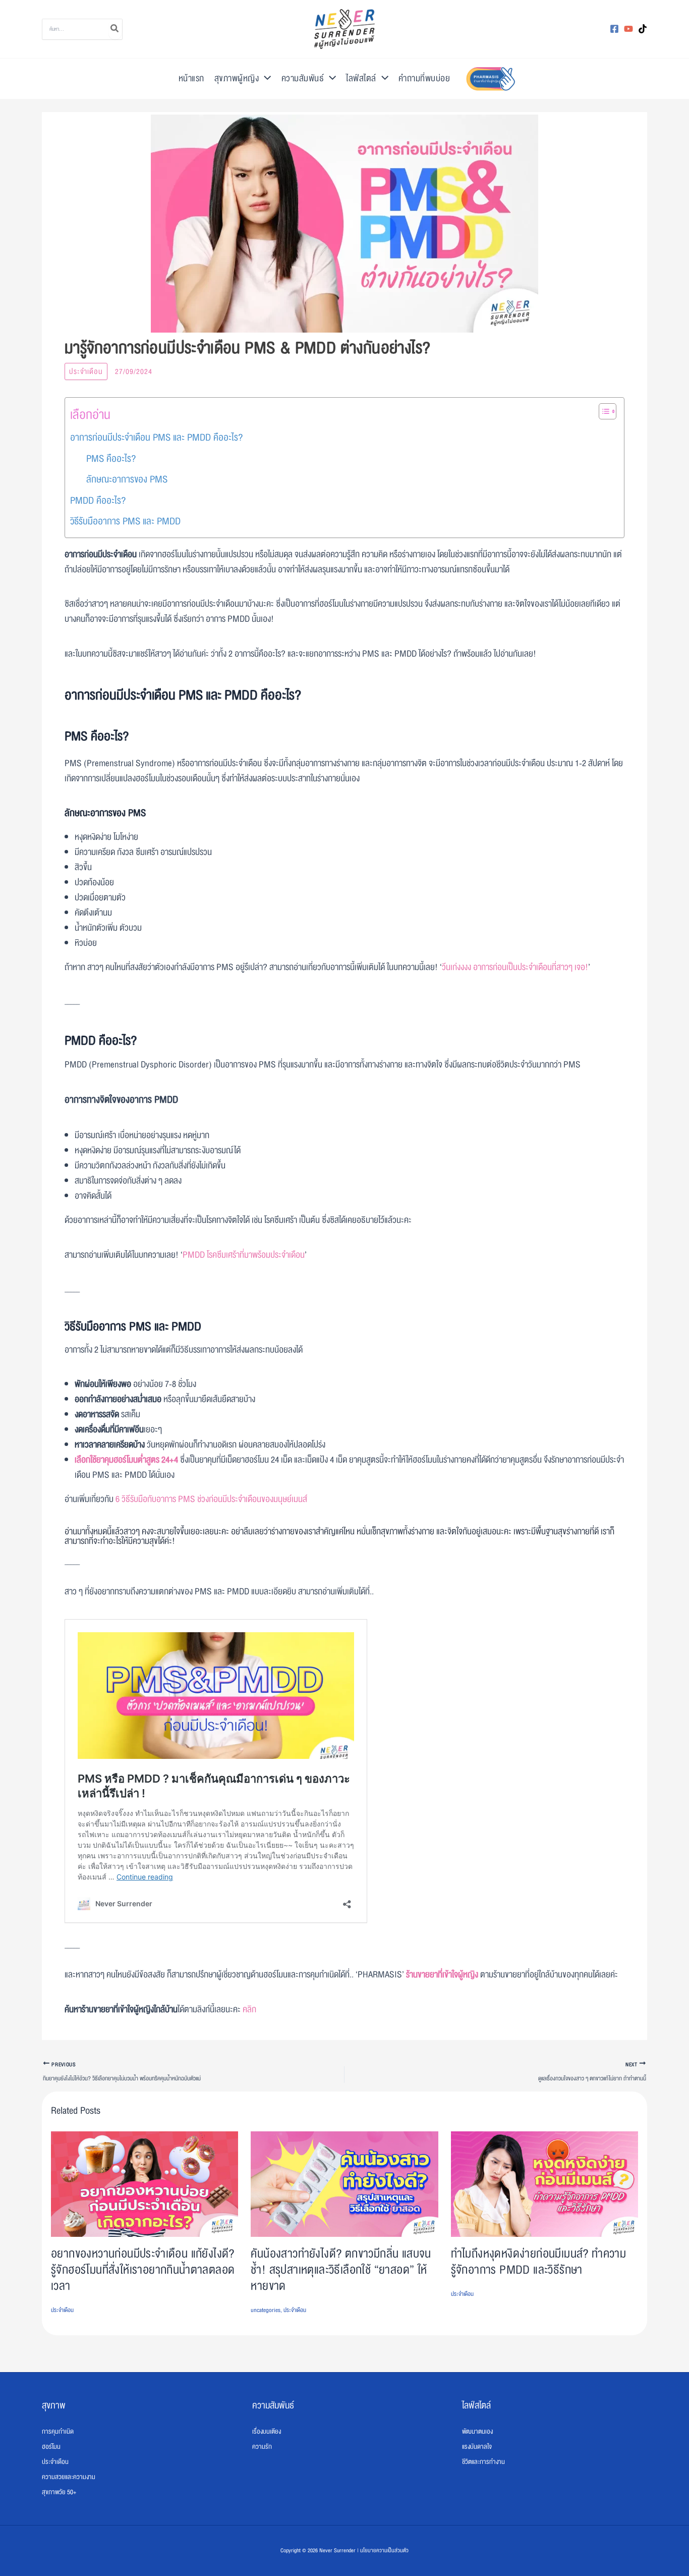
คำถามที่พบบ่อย (424, 78)
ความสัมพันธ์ (303, 78)
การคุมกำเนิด (58, 2432)
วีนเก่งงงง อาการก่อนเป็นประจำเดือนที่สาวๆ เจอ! (515, 967)
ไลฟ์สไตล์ (361, 78)
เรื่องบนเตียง (267, 2432)
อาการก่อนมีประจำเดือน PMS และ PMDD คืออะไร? (156, 438)
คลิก (249, 2009)
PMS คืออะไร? (111, 459)
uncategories (266, 2310)
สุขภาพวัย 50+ (59, 2492)
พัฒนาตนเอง (477, 2432)
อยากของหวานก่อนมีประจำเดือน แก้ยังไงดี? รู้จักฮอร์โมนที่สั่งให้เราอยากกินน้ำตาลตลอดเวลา (143, 2270)
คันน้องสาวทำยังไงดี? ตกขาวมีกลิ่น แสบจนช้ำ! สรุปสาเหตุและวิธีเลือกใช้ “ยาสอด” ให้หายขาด (341, 2270)
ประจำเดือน (86, 371)
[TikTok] (643, 29)
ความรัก (262, 2447)
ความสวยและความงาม (69, 2477)
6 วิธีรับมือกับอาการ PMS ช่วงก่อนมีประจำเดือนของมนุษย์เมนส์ (211, 1499)
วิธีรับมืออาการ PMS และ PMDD (125, 521)
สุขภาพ (54, 2405)
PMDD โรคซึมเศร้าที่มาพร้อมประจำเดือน (244, 1255)
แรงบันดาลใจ (477, 2447)
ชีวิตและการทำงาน (483, 2462)
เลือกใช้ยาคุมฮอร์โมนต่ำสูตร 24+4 (126, 1460)
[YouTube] (628, 29)
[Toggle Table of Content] (602, 411)
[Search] (115, 29)
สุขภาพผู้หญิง (237, 78)
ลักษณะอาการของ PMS (127, 479)
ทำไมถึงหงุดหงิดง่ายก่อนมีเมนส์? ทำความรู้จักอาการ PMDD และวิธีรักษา (539, 2262)
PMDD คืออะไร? (98, 501)
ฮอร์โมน (51, 2447)
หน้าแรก (191, 78)
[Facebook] (614, 29)
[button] (265, 79)
